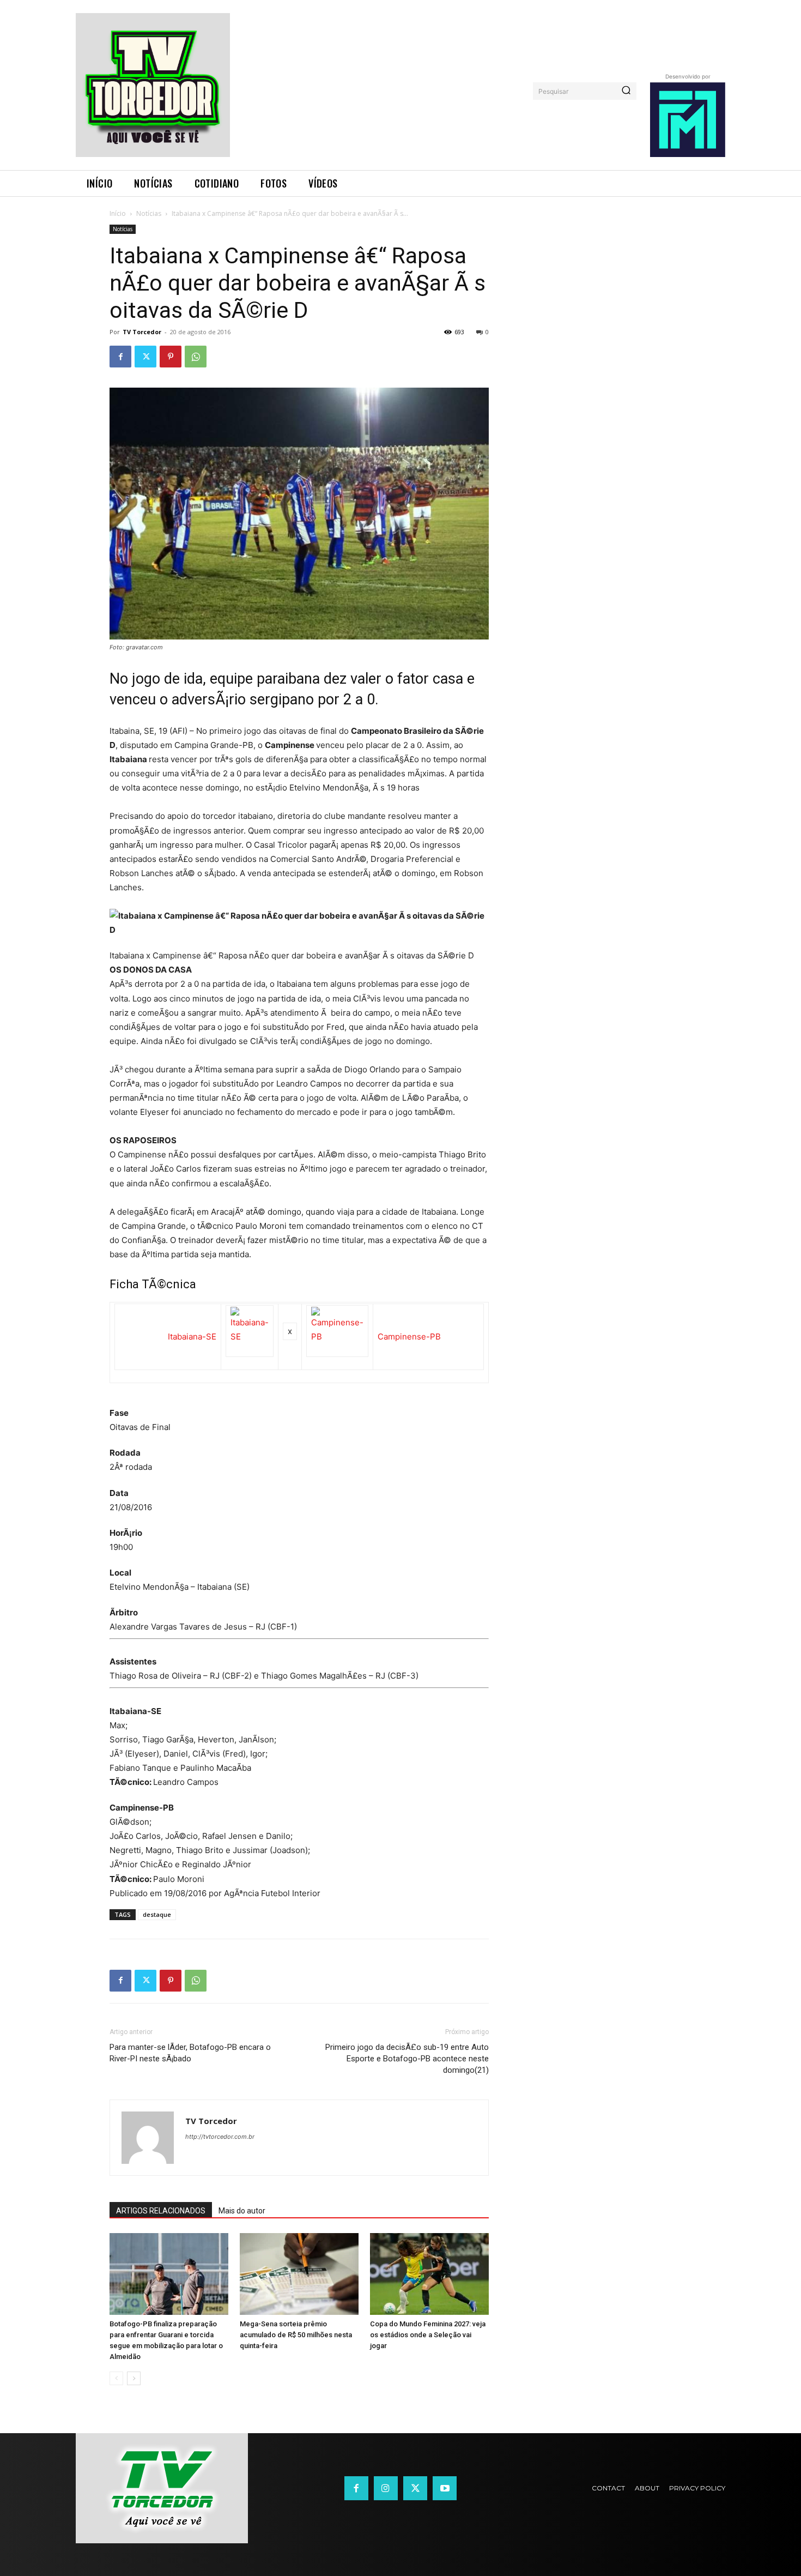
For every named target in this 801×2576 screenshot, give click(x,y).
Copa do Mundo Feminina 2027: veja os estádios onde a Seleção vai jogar (428, 2335)
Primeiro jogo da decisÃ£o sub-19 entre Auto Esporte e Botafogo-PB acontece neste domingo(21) (407, 2059)
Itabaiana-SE (192, 1337)
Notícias (149, 213)
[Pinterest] (171, 357)
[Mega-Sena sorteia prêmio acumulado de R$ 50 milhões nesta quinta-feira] (299, 2274)
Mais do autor (242, 2211)
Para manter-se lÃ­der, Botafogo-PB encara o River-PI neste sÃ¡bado (190, 2053)
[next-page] (134, 2378)
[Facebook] (120, 357)
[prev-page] (116, 2378)
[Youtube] (445, 2488)
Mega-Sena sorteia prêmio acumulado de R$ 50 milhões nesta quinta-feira (296, 2335)
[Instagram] (386, 2488)
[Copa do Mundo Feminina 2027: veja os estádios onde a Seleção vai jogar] (429, 2274)
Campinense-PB (409, 1337)
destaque (157, 1914)
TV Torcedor (142, 332)
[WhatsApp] (196, 357)
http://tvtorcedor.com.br (220, 2137)
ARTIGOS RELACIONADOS (161, 2211)
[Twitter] (145, 357)
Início (118, 213)
